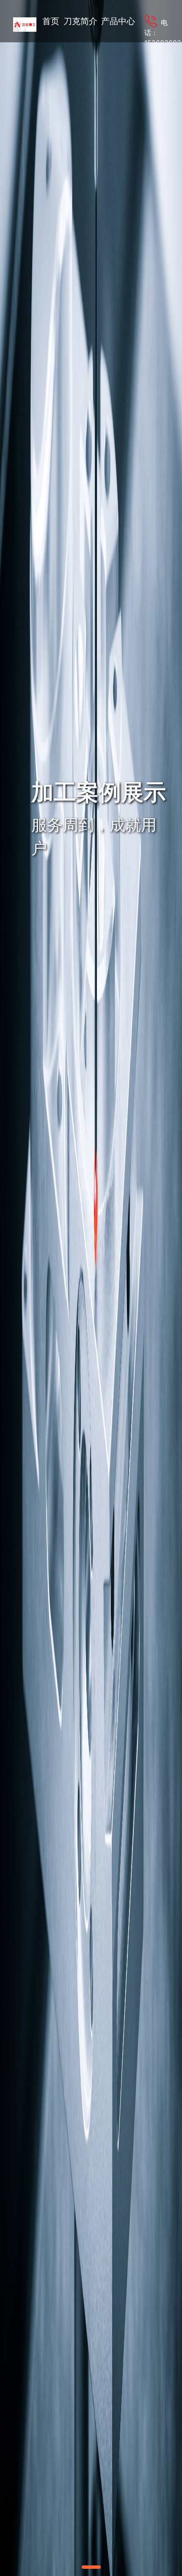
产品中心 (118, 21)
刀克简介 (80, 21)
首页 (51, 21)
